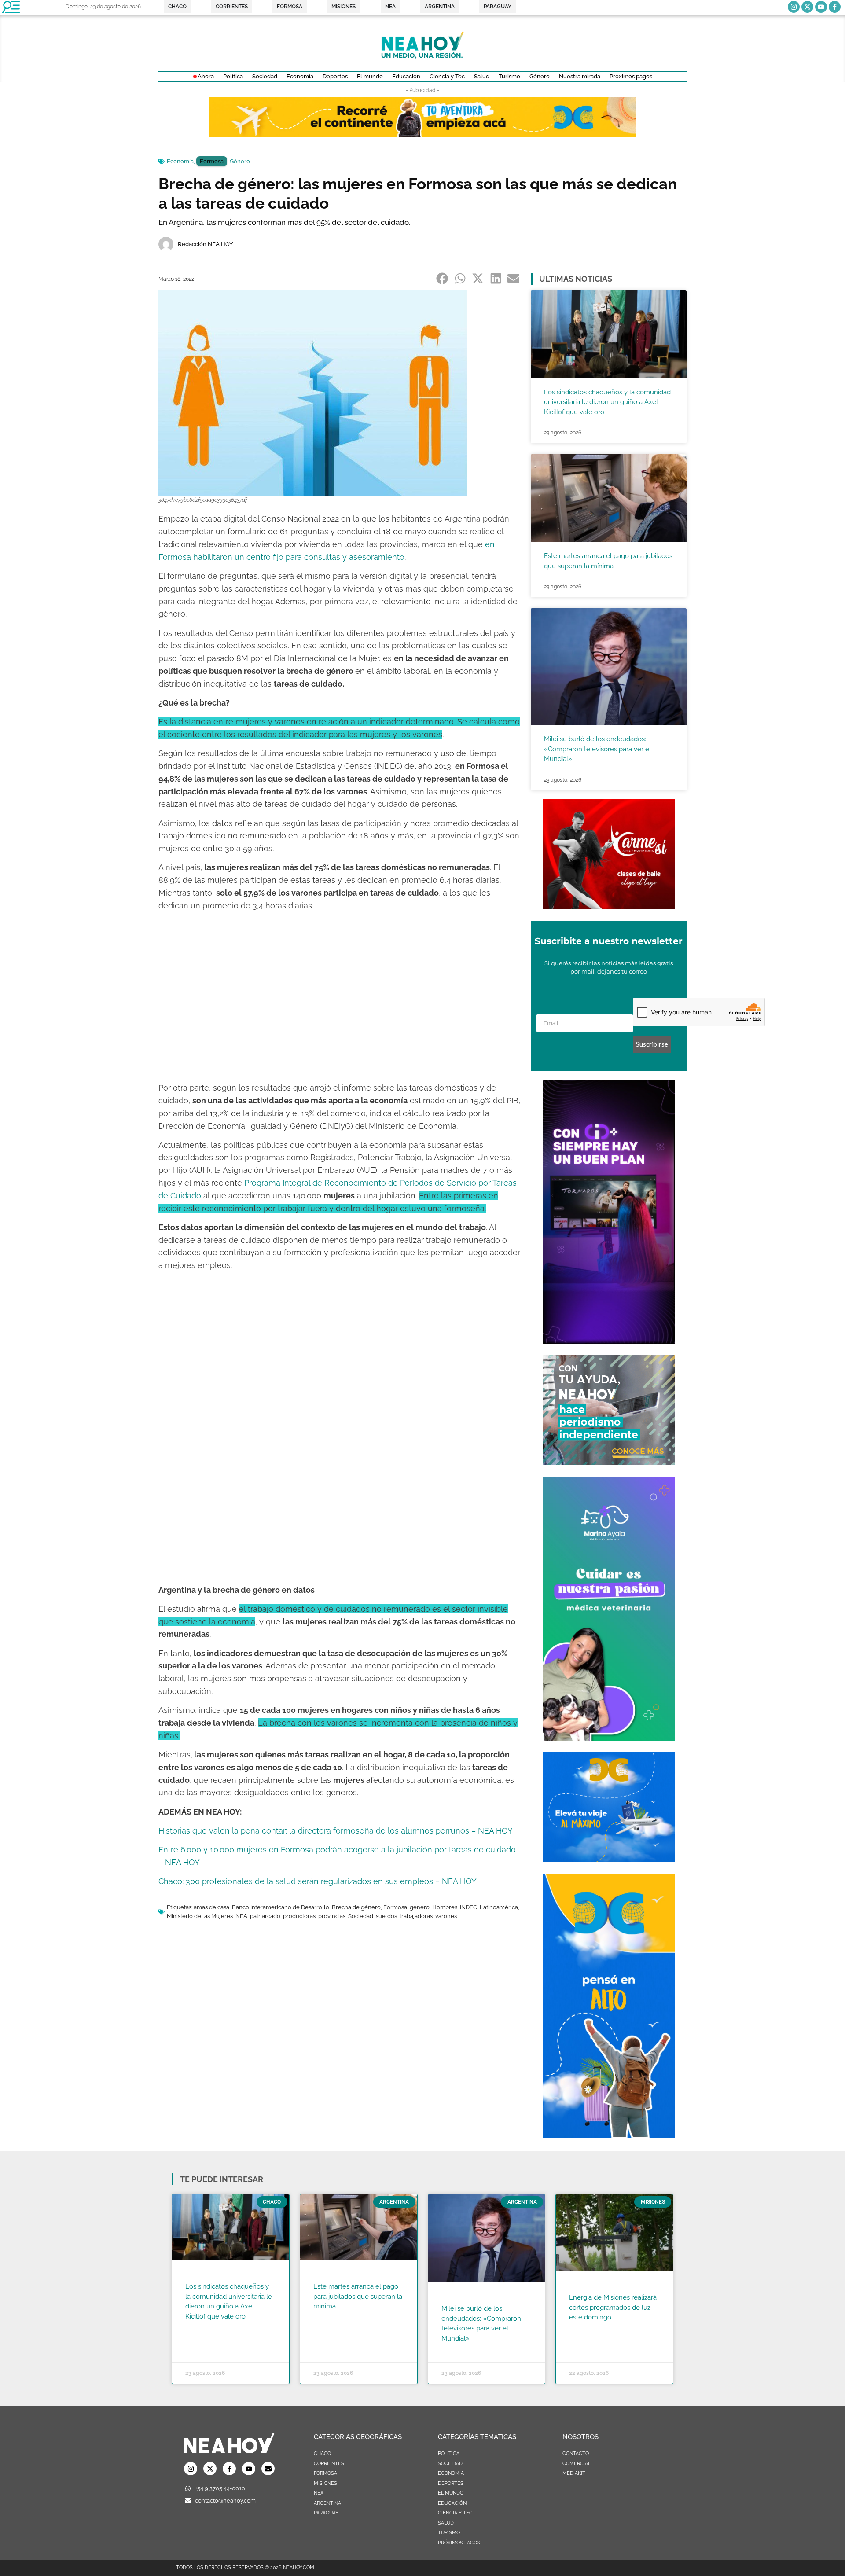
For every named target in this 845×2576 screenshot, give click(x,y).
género (420, 1907)
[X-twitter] (807, 7)
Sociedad (361, 1916)
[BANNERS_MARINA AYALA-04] (609, 1738)
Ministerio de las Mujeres (200, 1916)
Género (240, 161)
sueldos (386, 1916)
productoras (299, 1916)
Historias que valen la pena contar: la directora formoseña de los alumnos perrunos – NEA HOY (336, 1831)
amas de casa (211, 1907)
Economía (180, 161)
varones (446, 1916)
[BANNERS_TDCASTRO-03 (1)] (609, 1859)
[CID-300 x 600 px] (609, 1341)
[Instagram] (794, 7)
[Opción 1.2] (609, 1463)
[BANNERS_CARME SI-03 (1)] (609, 907)
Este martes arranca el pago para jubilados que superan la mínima (358, 2296)
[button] (443, 278)
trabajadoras (416, 1916)
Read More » (202, 2327)
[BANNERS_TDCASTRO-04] (609, 2135)
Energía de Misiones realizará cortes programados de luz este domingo (613, 2307)
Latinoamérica (499, 1907)
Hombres (445, 1907)
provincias (332, 1916)
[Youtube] (821, 7)
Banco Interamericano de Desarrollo (281, 1907)
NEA (241, 1916)
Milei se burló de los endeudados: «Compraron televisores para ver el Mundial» (597, 749)
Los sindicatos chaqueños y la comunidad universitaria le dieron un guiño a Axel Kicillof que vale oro (607, 402)
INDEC (468, 1907)
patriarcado (265, 1916)
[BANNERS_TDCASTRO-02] (422, 134)
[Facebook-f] (835, 7)
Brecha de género (356, 1907)
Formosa (212, 161)
